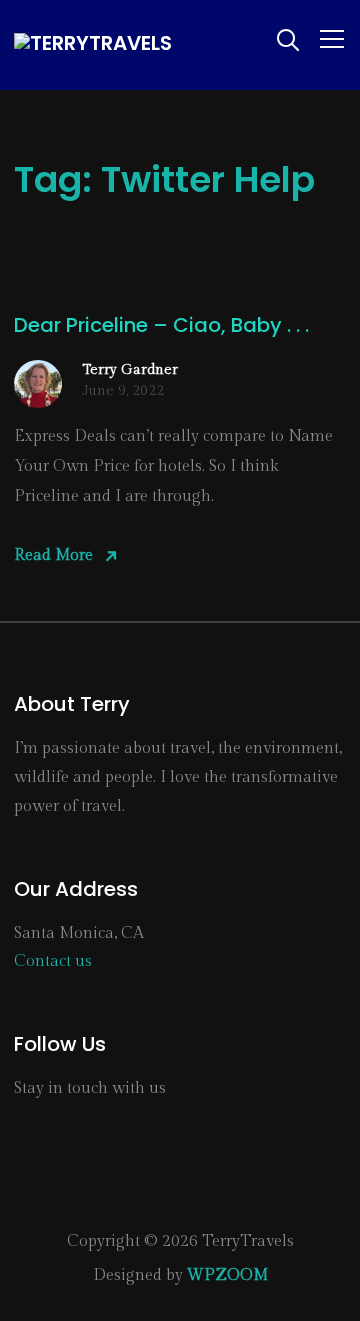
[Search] (288, 38)
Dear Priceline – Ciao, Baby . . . (161, 325)
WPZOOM (227, 1275)
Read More (53, 555)
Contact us (53, 961)
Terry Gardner (130, 370)
